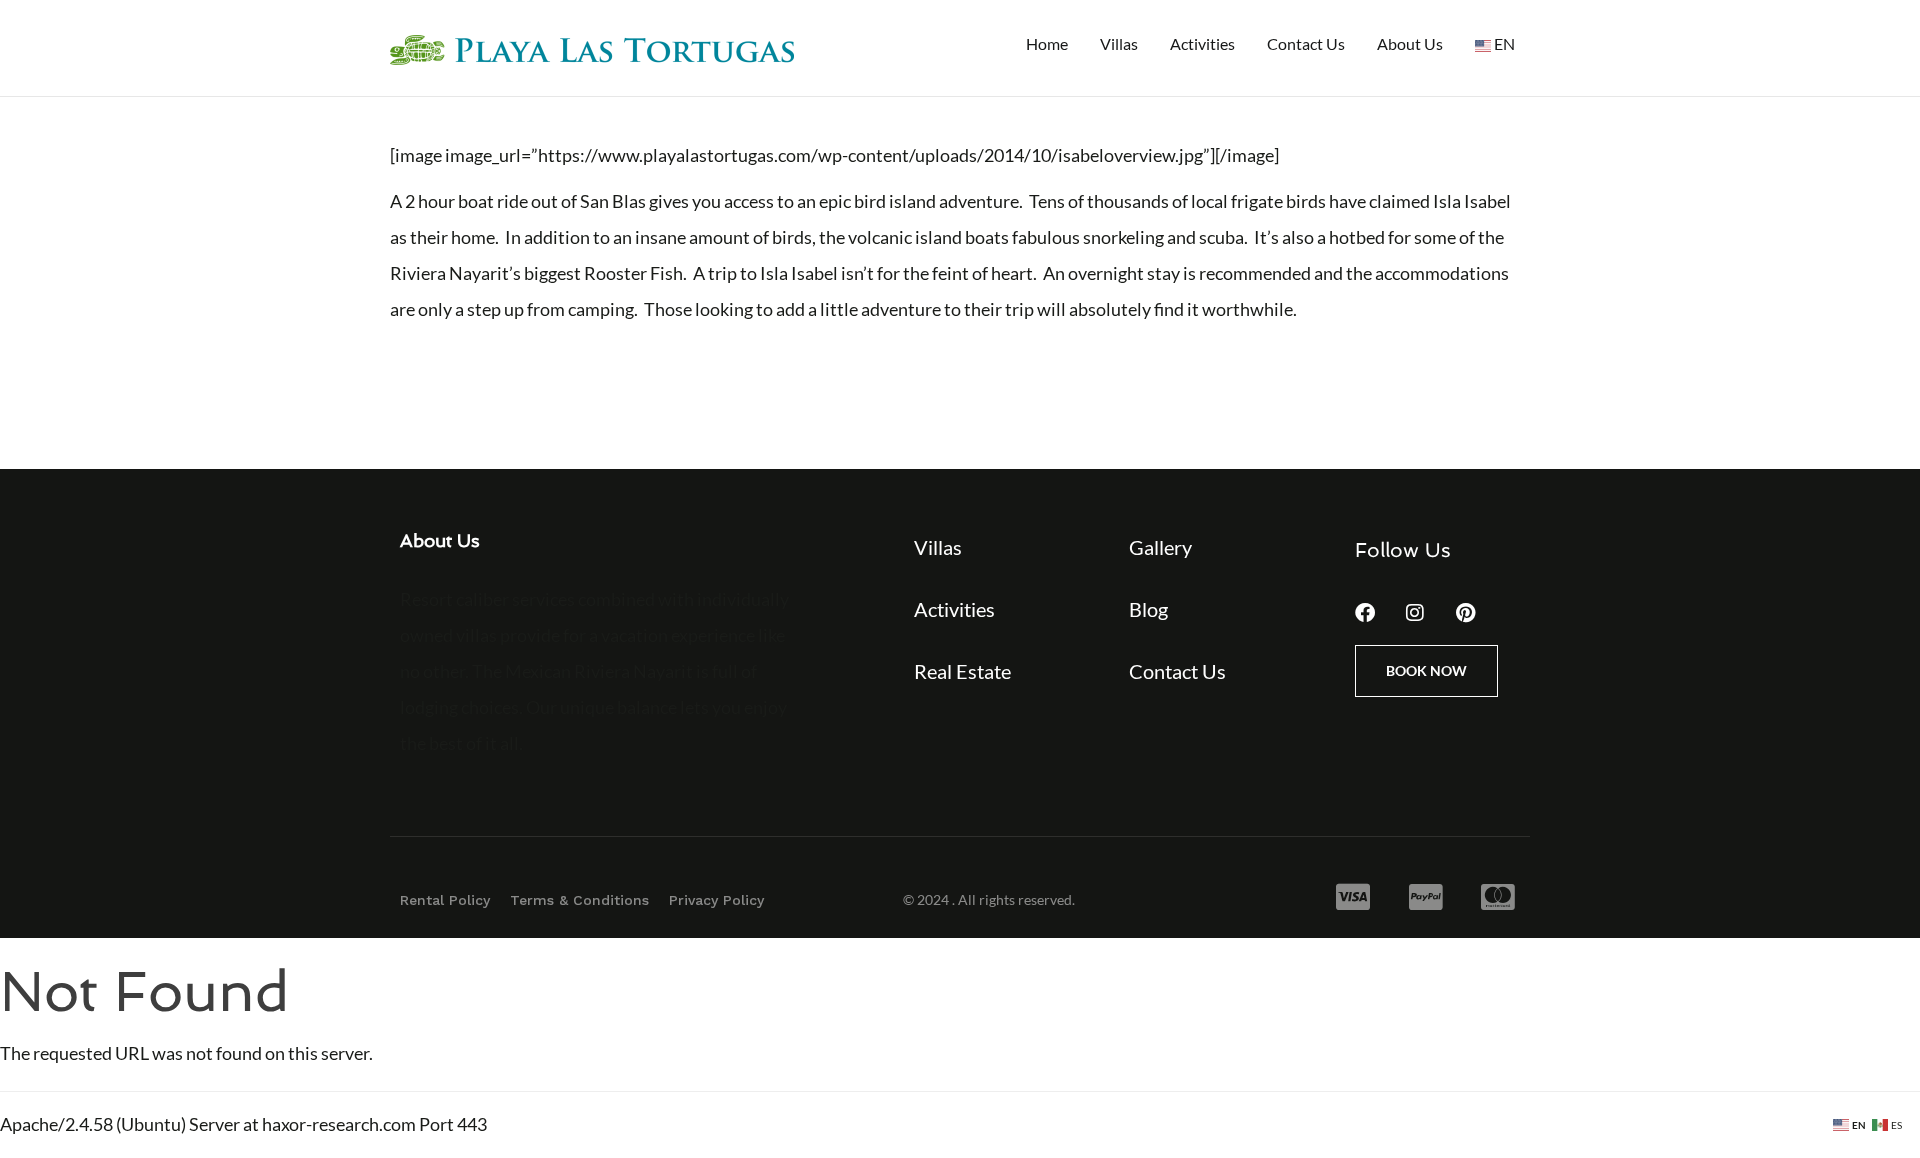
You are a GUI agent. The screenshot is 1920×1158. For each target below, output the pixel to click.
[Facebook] (1365, 613)
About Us (1410, 43)
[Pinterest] (1465, 613)
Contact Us (1306, 43)
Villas (1119, 43)
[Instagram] (1415, 613)
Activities (1202, 43)
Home (1047, 43)
